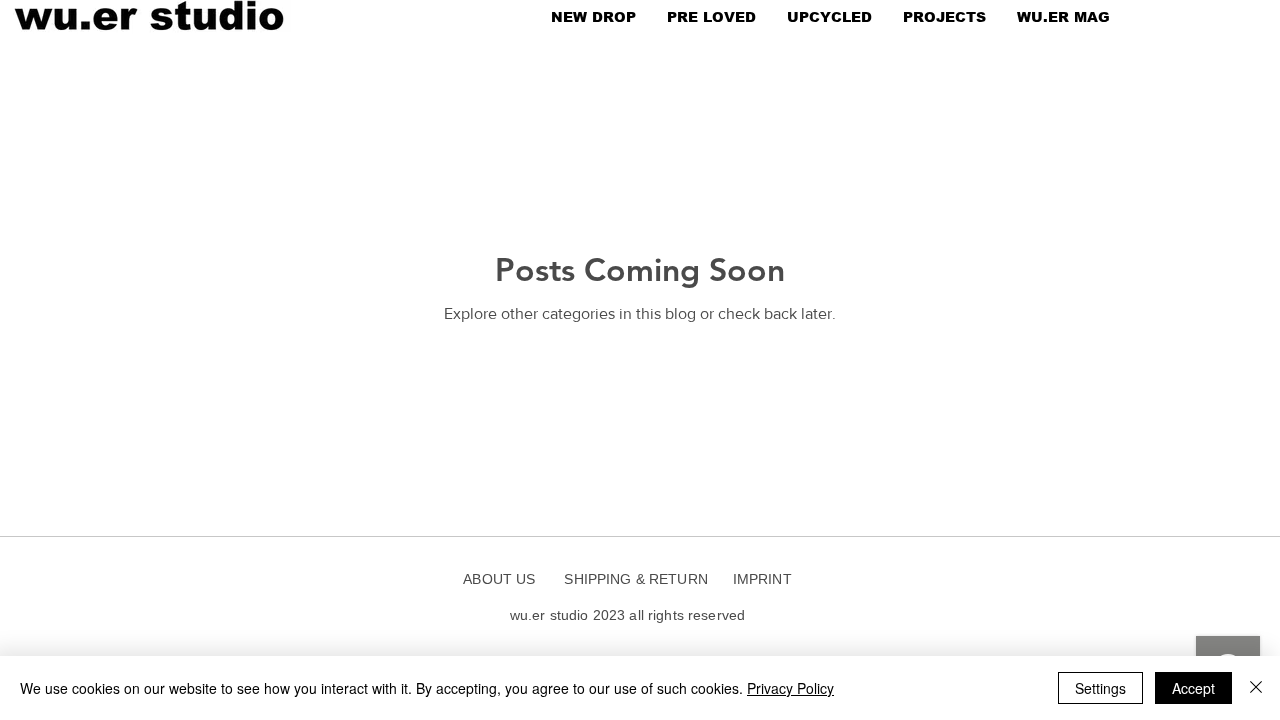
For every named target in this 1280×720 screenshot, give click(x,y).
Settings (1100, 688)
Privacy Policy (790, 688)
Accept (1193, 688)
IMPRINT (762, 579)
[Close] (1256, 688)
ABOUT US (505, 579)
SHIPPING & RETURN (635, 579)
